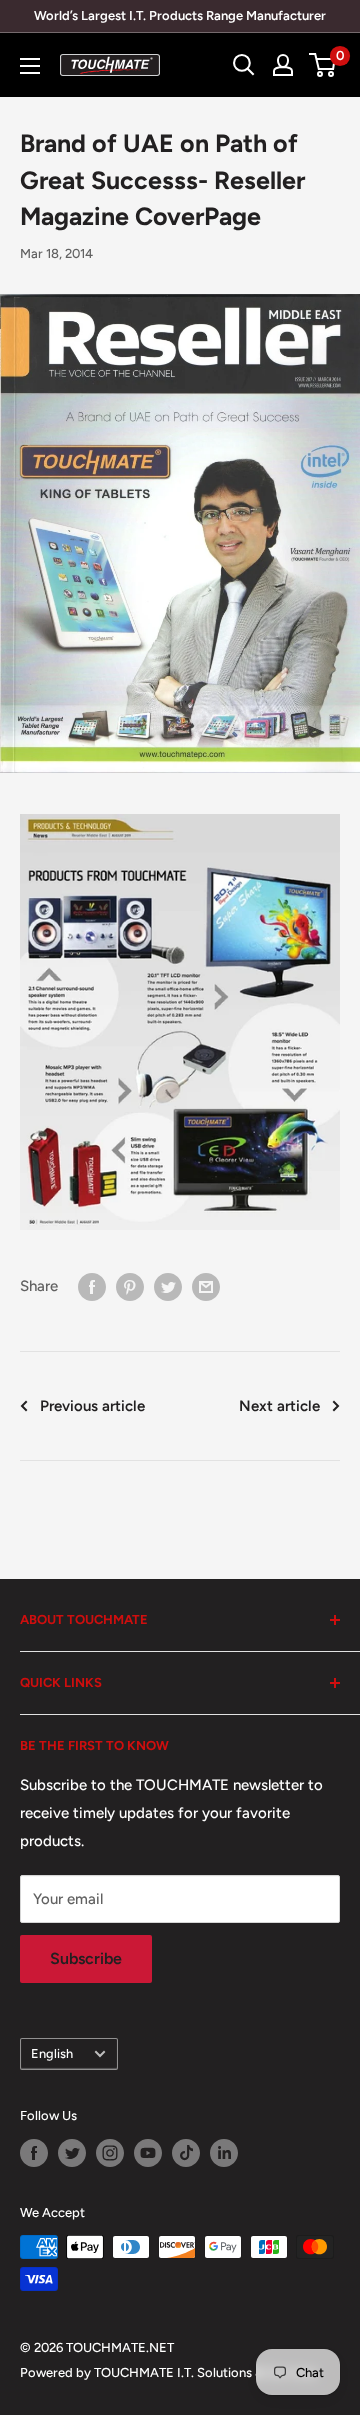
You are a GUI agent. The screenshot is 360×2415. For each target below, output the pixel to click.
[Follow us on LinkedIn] (224, 2153)
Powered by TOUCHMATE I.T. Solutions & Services (168, 2372)
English (52, 2053)
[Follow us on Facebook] (34, 2153)
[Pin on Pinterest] (130, 1286)
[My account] (283, 65)
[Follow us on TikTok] (186, 2153)
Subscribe (86, 1958)
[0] (323, 65)
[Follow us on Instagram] (110, 2153)
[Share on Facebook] (92, 1286)
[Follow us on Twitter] (72, 2153)
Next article (279, 1406)
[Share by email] (206, 1286)
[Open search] (244, 65)
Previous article (92, 1406)
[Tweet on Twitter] (168, 1286)
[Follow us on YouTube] (148, 2153)
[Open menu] (30, 66)
